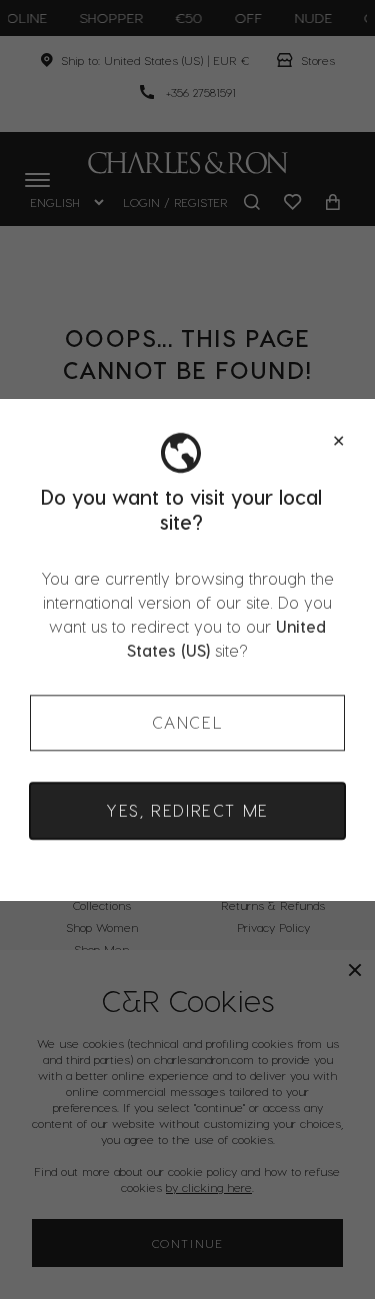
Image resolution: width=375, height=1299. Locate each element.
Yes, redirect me (187, 810)
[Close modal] (338, 441)
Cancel (188, 722)
